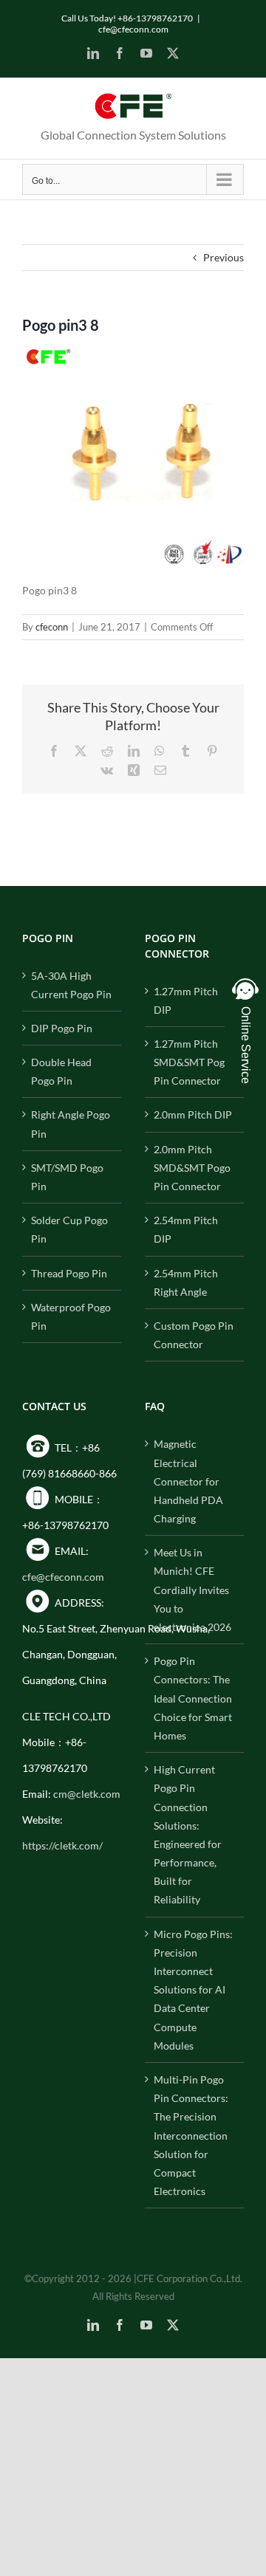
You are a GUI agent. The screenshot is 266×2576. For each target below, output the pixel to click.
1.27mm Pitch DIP (186, 1000)
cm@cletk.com (87, 1794)
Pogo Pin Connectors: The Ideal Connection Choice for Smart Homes (193, 1698)
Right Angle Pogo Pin (71, 1124)
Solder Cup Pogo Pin (69, 1229)
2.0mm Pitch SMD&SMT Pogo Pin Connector (192, 1168)
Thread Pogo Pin (69, 1273)
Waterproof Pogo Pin (71, 1316)
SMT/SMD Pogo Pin (67, 1177)
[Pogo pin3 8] (133, 354)
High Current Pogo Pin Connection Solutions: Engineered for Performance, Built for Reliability (188, 1834)
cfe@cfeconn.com (133, 29)
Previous (224, 257)
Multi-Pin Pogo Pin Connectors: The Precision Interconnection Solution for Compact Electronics (191, 2135)
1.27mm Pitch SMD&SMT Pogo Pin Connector (192, 1062)
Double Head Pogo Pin (61, 1071)
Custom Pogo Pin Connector (194, 1335)
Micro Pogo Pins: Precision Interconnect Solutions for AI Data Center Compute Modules (193, 1990)
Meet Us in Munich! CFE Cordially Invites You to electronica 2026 (192, 1590)
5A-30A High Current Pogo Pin (71, 985)
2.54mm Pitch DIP (186, 1229)
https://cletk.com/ (62, 1845)
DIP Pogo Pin (62, 1028)
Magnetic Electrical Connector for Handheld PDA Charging (188, 1481)
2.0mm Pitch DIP (193, 1114)
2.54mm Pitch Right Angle (186, 1282)
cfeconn (52, 627)
